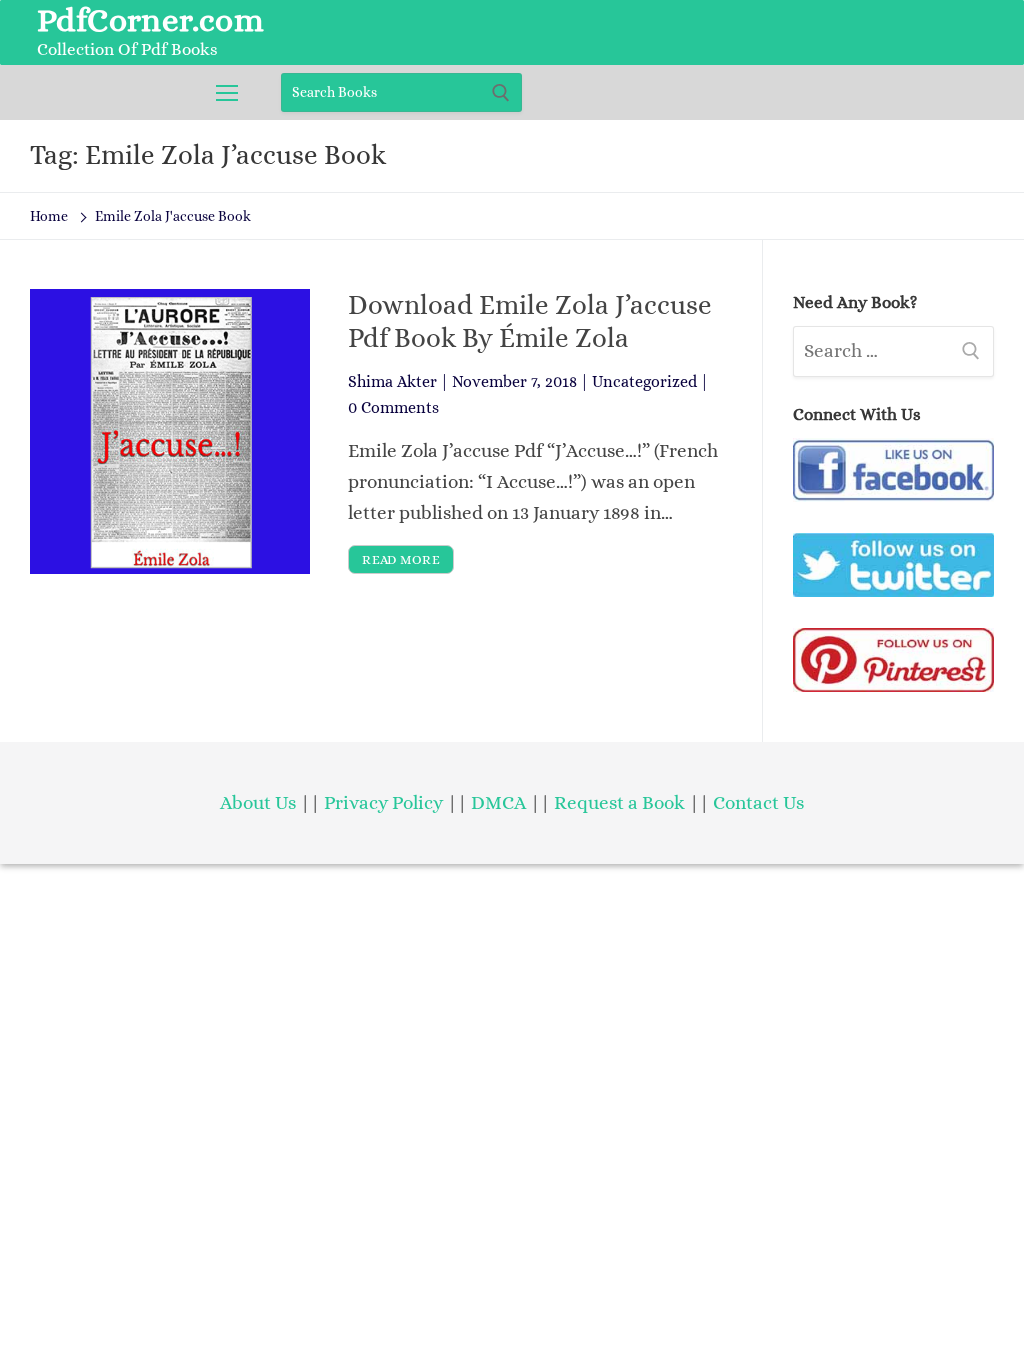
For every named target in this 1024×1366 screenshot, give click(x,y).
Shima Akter (392, 381)
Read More (401, 559)
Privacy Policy (383, 802)
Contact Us (758, 802)
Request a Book (621, 802)
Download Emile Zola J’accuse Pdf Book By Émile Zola (530, 321)
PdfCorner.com (150, 20)
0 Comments (393, 407)
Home (49, 216)
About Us (258, 802)
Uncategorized (644, 381)
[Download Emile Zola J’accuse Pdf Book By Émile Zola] (170, 431)
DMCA (498, 802)
